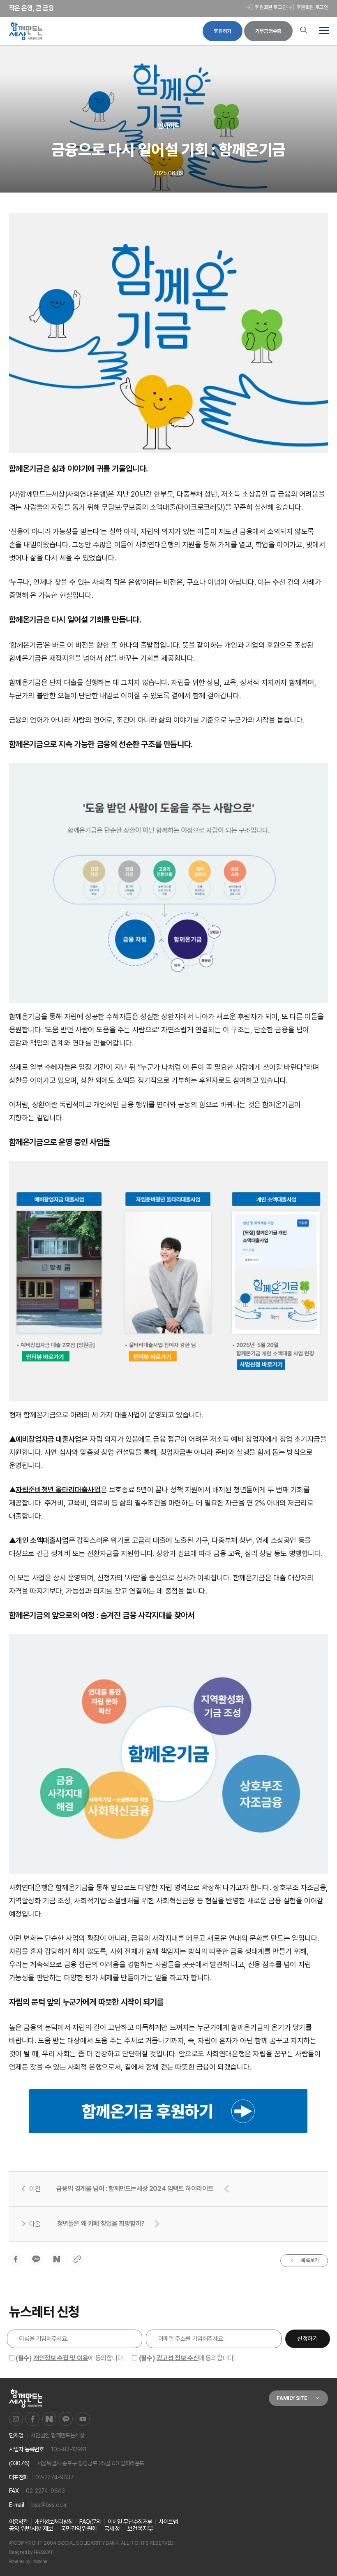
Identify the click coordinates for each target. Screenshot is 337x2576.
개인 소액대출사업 (42, 1540)
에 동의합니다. (70, 2358)
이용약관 (18, 2521)
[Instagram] (16, 2419)
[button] (323, 31)
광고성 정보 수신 (178, 2358)
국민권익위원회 (79, 2529)
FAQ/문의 (90, 2521)
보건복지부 (140, 2529)
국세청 (112, 2529)
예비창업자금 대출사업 (48, 1439)
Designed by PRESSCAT (31, 2552)
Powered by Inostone (28, 2561)
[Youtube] (83, 2419)
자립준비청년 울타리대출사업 (58, 1490)
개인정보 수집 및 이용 (61, 2358)
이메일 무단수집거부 (130, 2521)
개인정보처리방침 (54, 2521)
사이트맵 (168, 2521)
